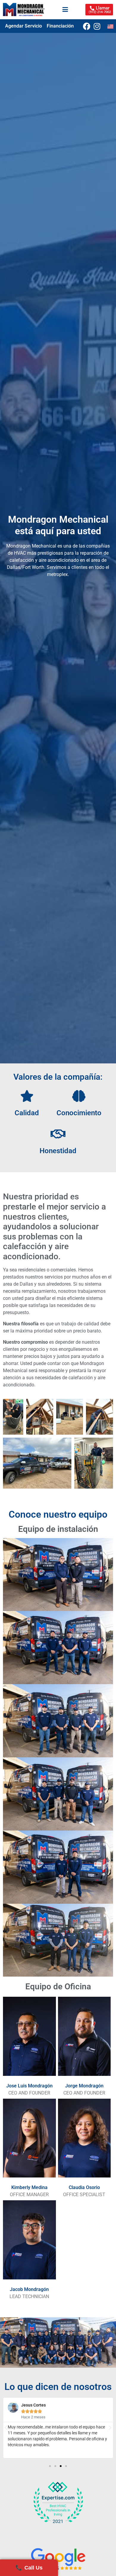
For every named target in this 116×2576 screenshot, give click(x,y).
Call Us (29, 2568)
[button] (6, 2428)
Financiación (60, 26)
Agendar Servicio (23, 26)
